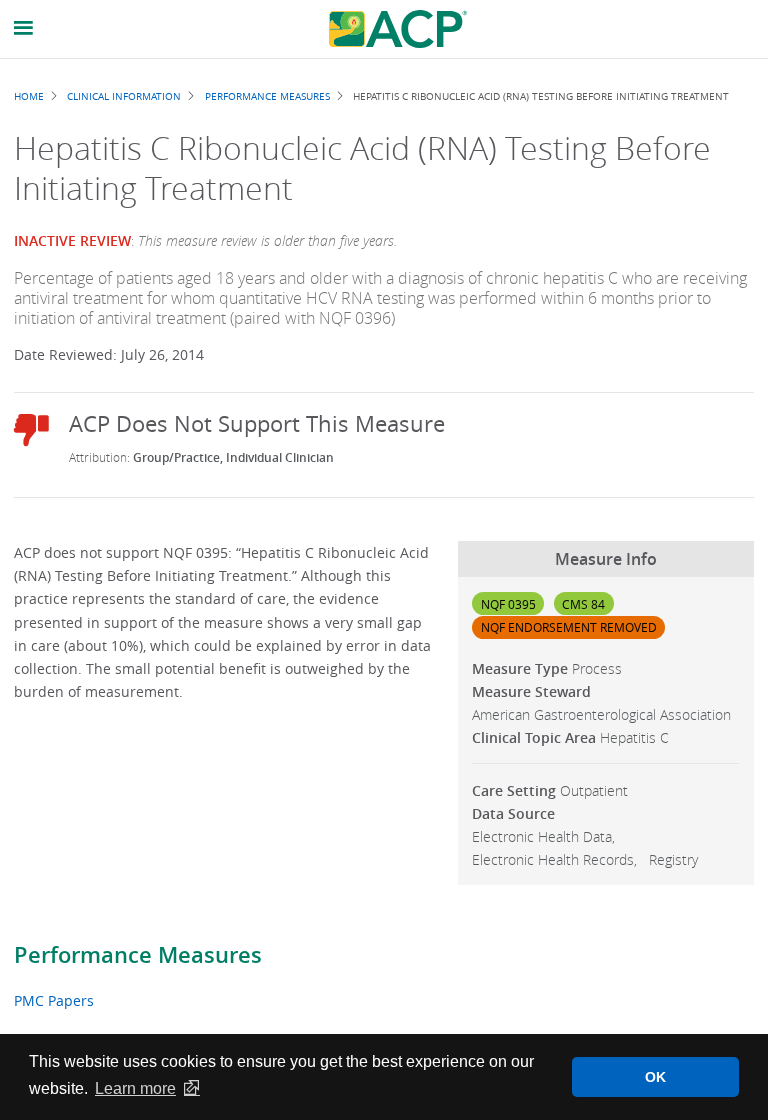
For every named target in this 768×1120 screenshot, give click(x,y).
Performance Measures (138, 955)
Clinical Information (124, 96)
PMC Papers (54, 1000)
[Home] (398, 29)
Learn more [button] (135, 1088)
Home (29, 96)
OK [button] (655, 1077)
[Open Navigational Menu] (24, 28)
